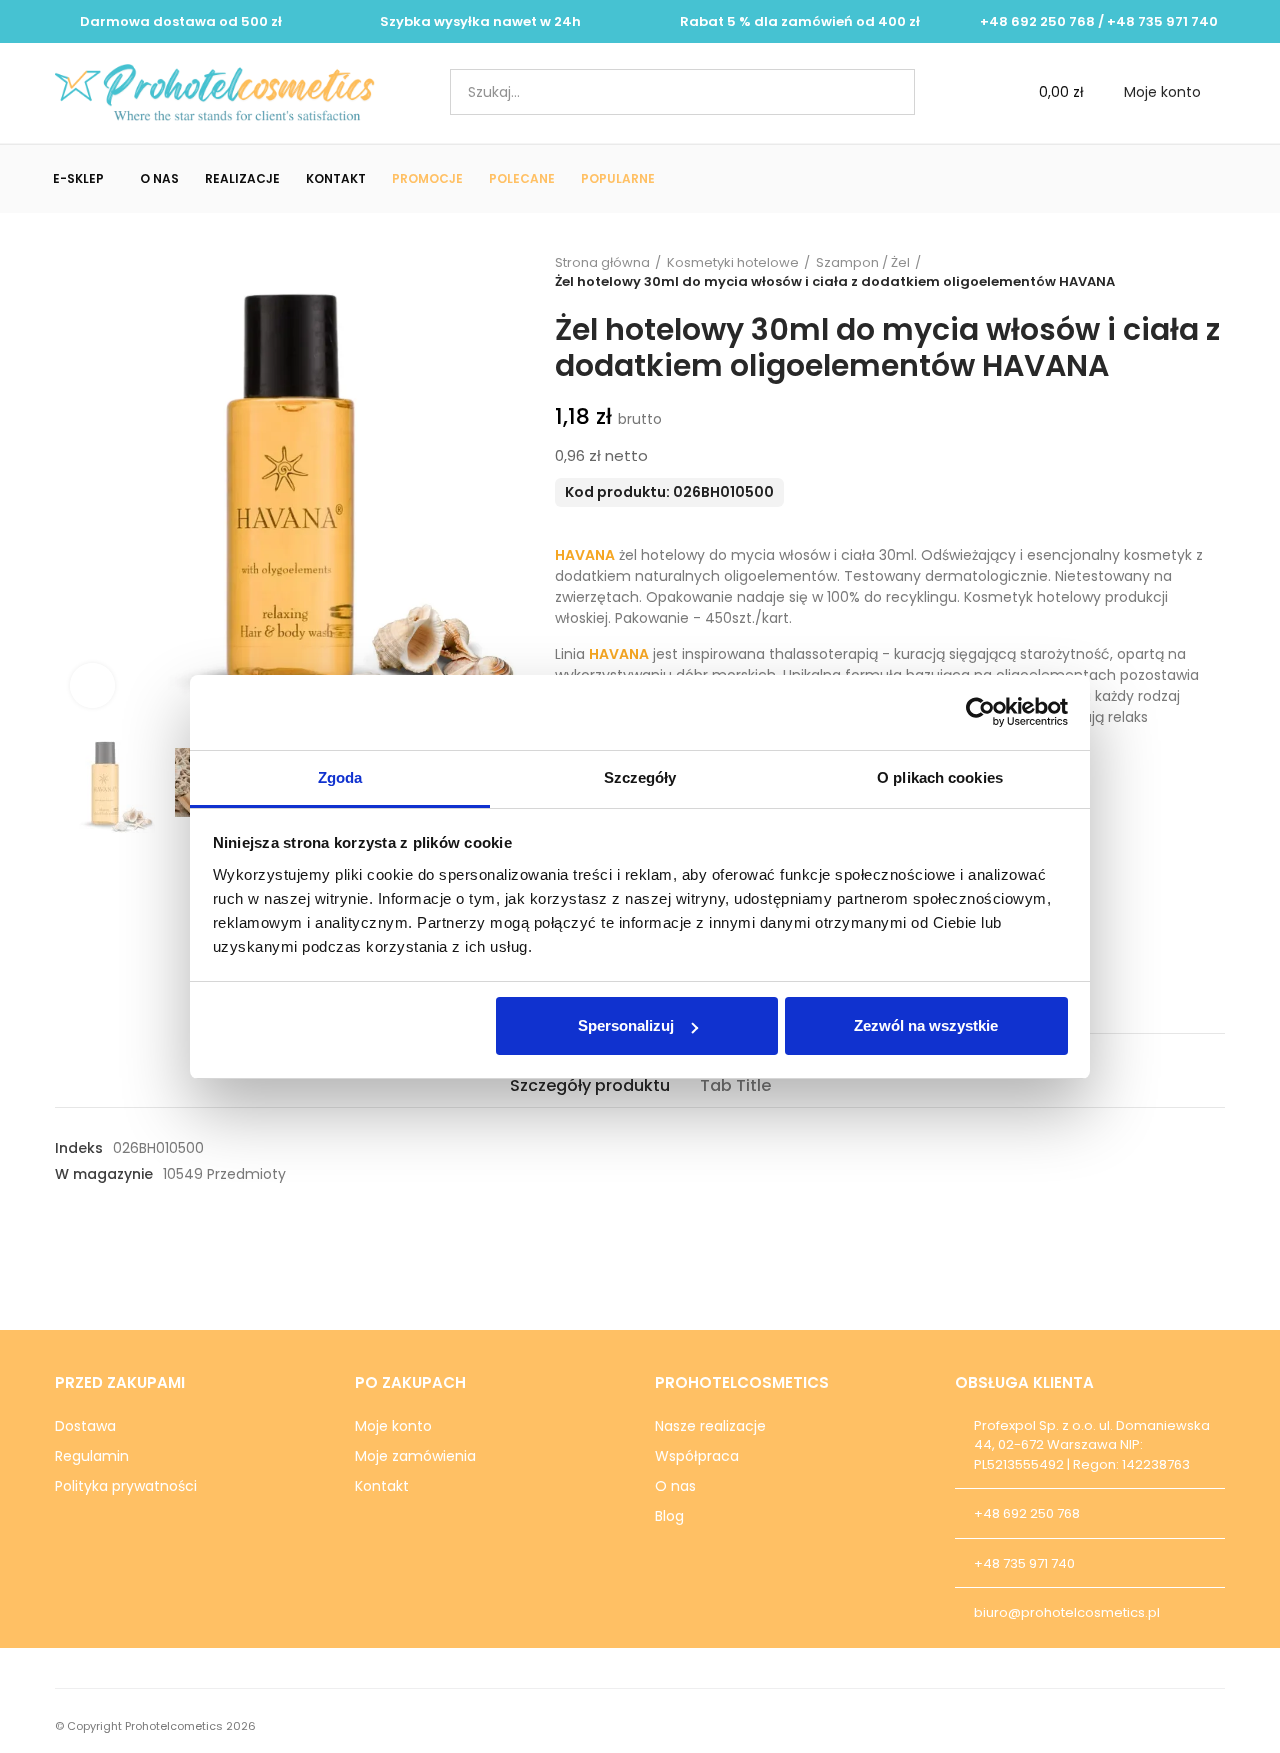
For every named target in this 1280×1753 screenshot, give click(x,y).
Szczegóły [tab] (640, 777)
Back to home (1185, 272)
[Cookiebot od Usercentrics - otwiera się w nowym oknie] (980, 712)
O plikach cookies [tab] (940, 777)
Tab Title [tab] (735, 1085)
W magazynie (104, 1174)
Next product (1210, 272)
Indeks (79, 1148)
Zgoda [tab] (340, 777)
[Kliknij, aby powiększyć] (92, 685)
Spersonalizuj (626, 1025)
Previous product (1160, 272)
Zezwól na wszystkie (926, 1025)
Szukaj (883, 92)
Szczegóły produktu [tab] (590, 1085)
